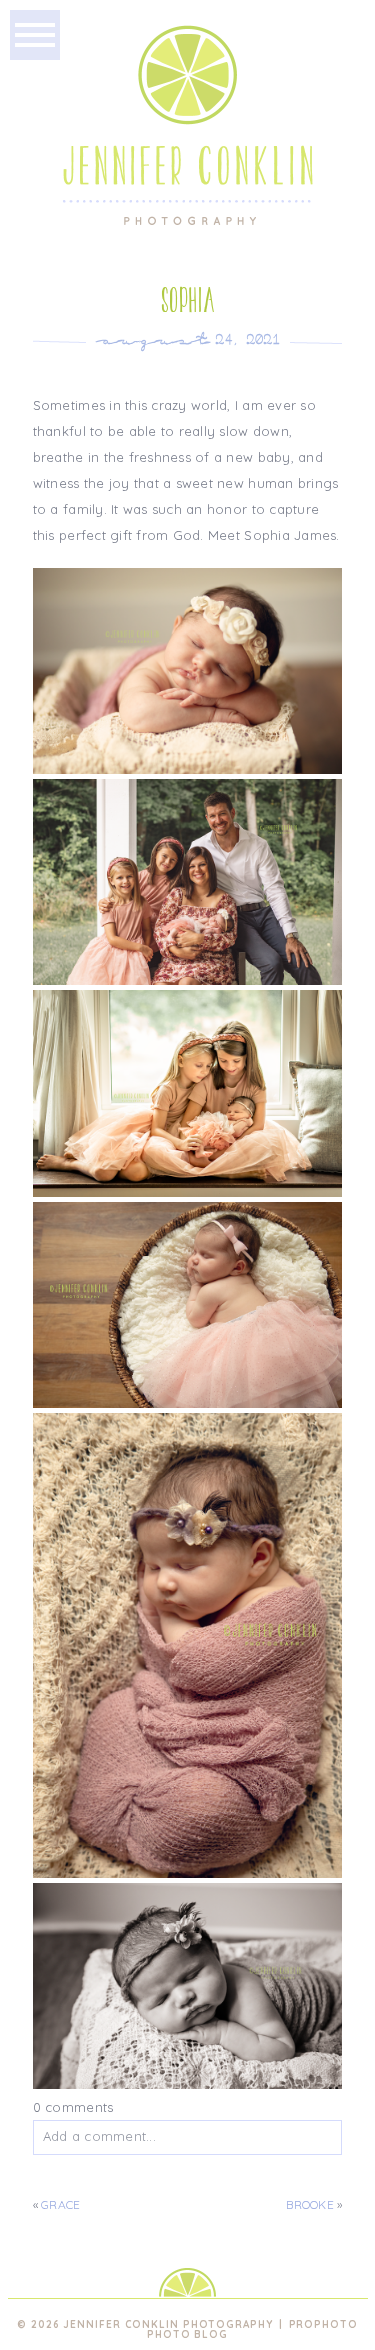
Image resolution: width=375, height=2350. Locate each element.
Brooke (309, 2204)
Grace (60, 2204)
